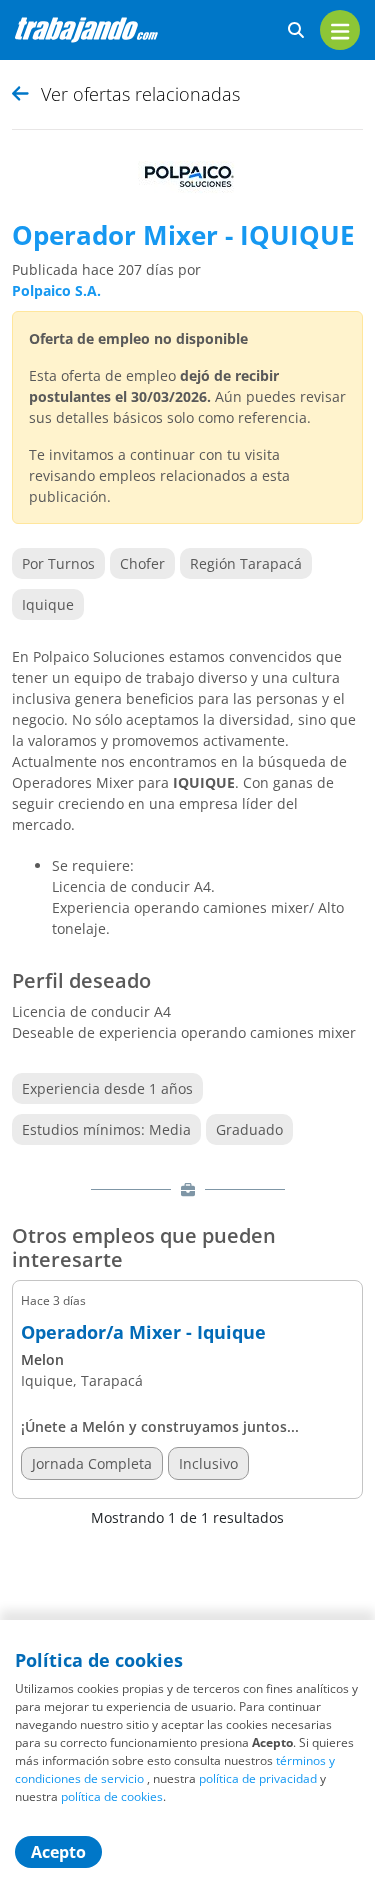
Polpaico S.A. (56, 290)
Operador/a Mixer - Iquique (143, 1333)
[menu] (340, 30)
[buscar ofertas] (296, 30)
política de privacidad (258, 1778)
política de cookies (112, 1796)
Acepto (58, 1852)
